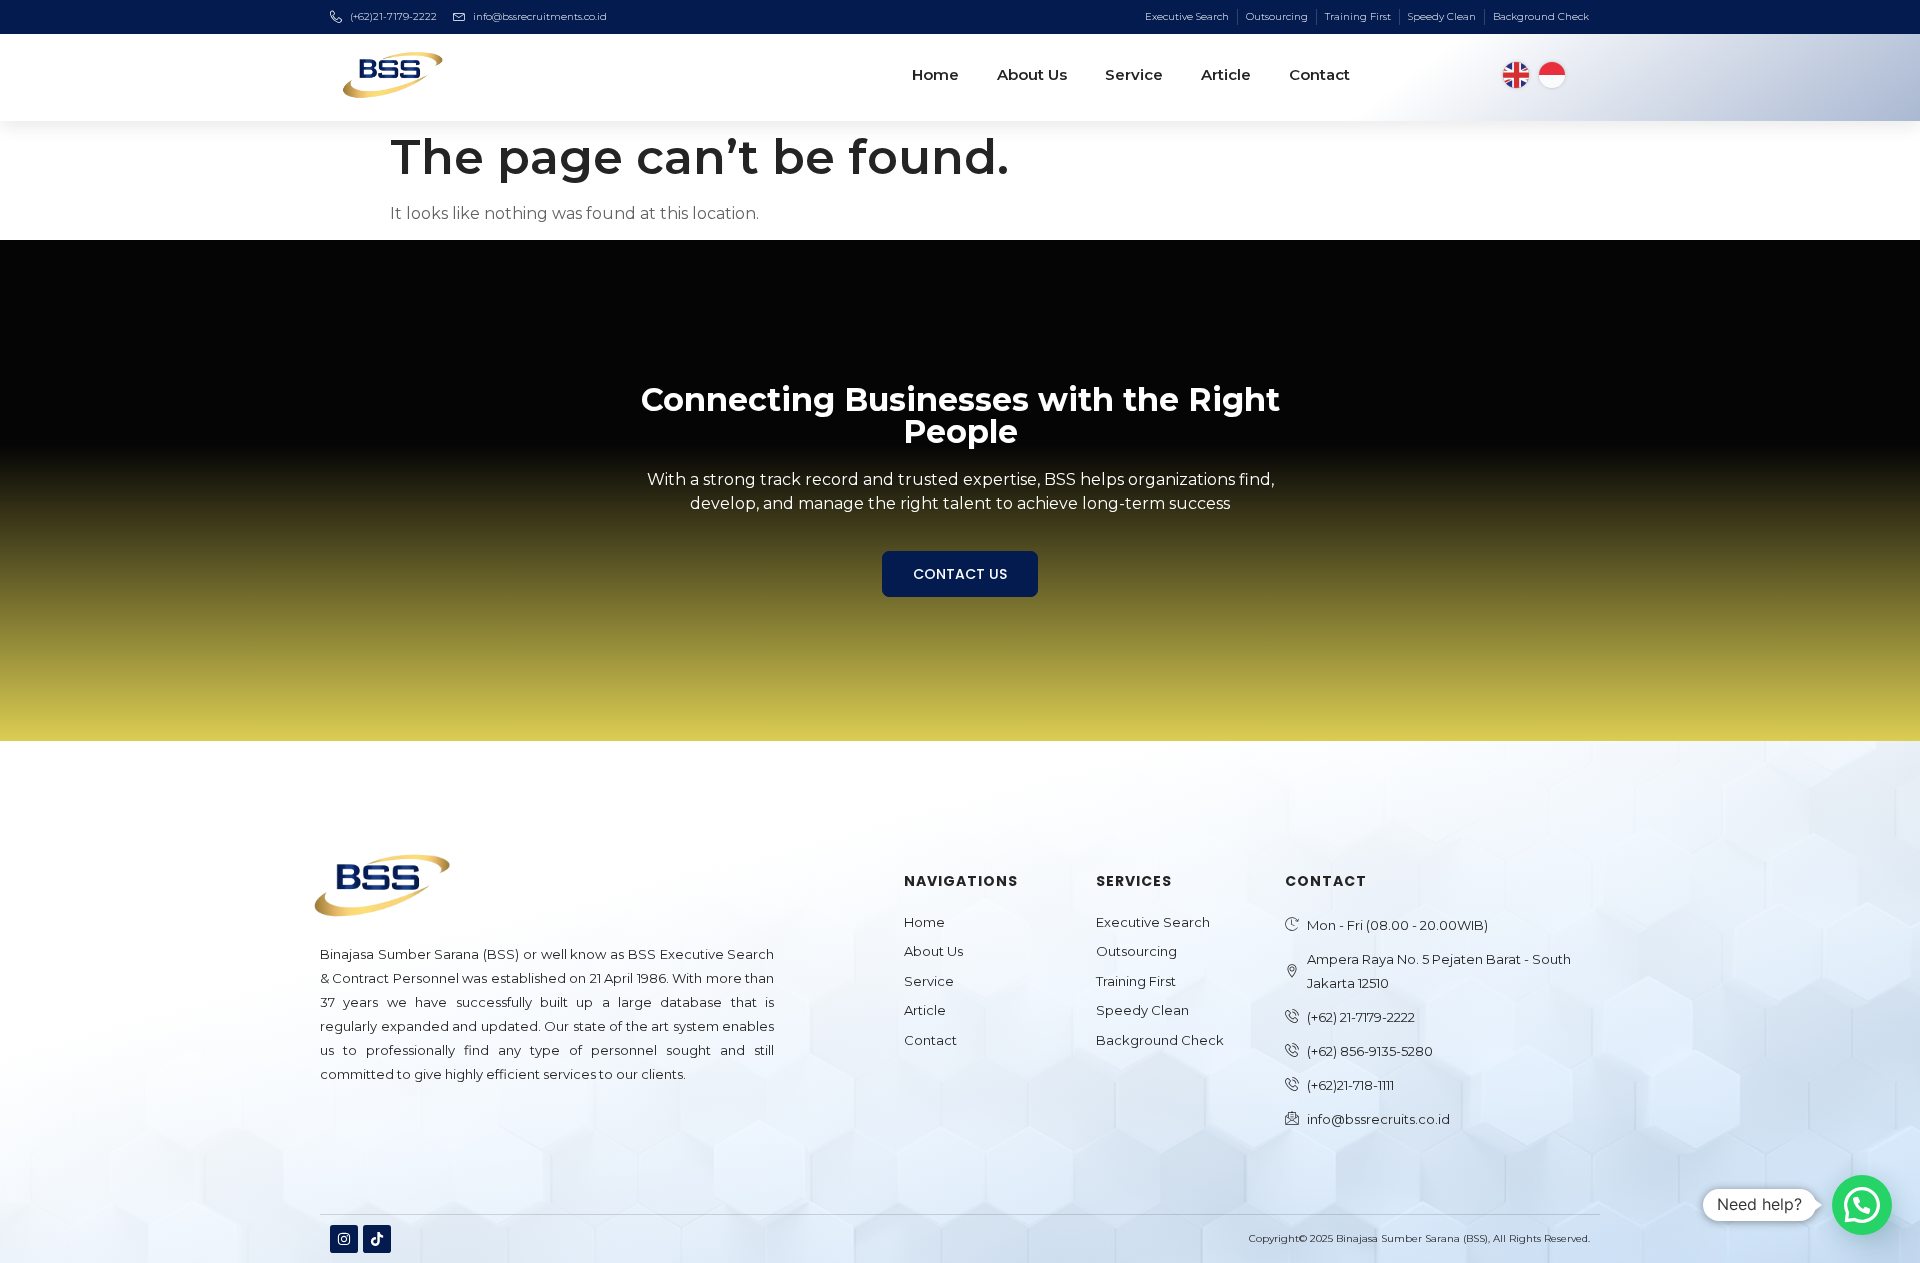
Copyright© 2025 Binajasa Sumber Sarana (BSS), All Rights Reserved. (1419, 1238)
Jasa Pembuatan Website (397, 1126)
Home (935, 74)
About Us (1032, 74)
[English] (1516, 73)
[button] (1862, 1205)
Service (1134, 74)
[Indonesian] (1552, 73)
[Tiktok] (377, 1239)
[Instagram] (344, 1239)
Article (1226, 74)
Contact (1319, 74)
